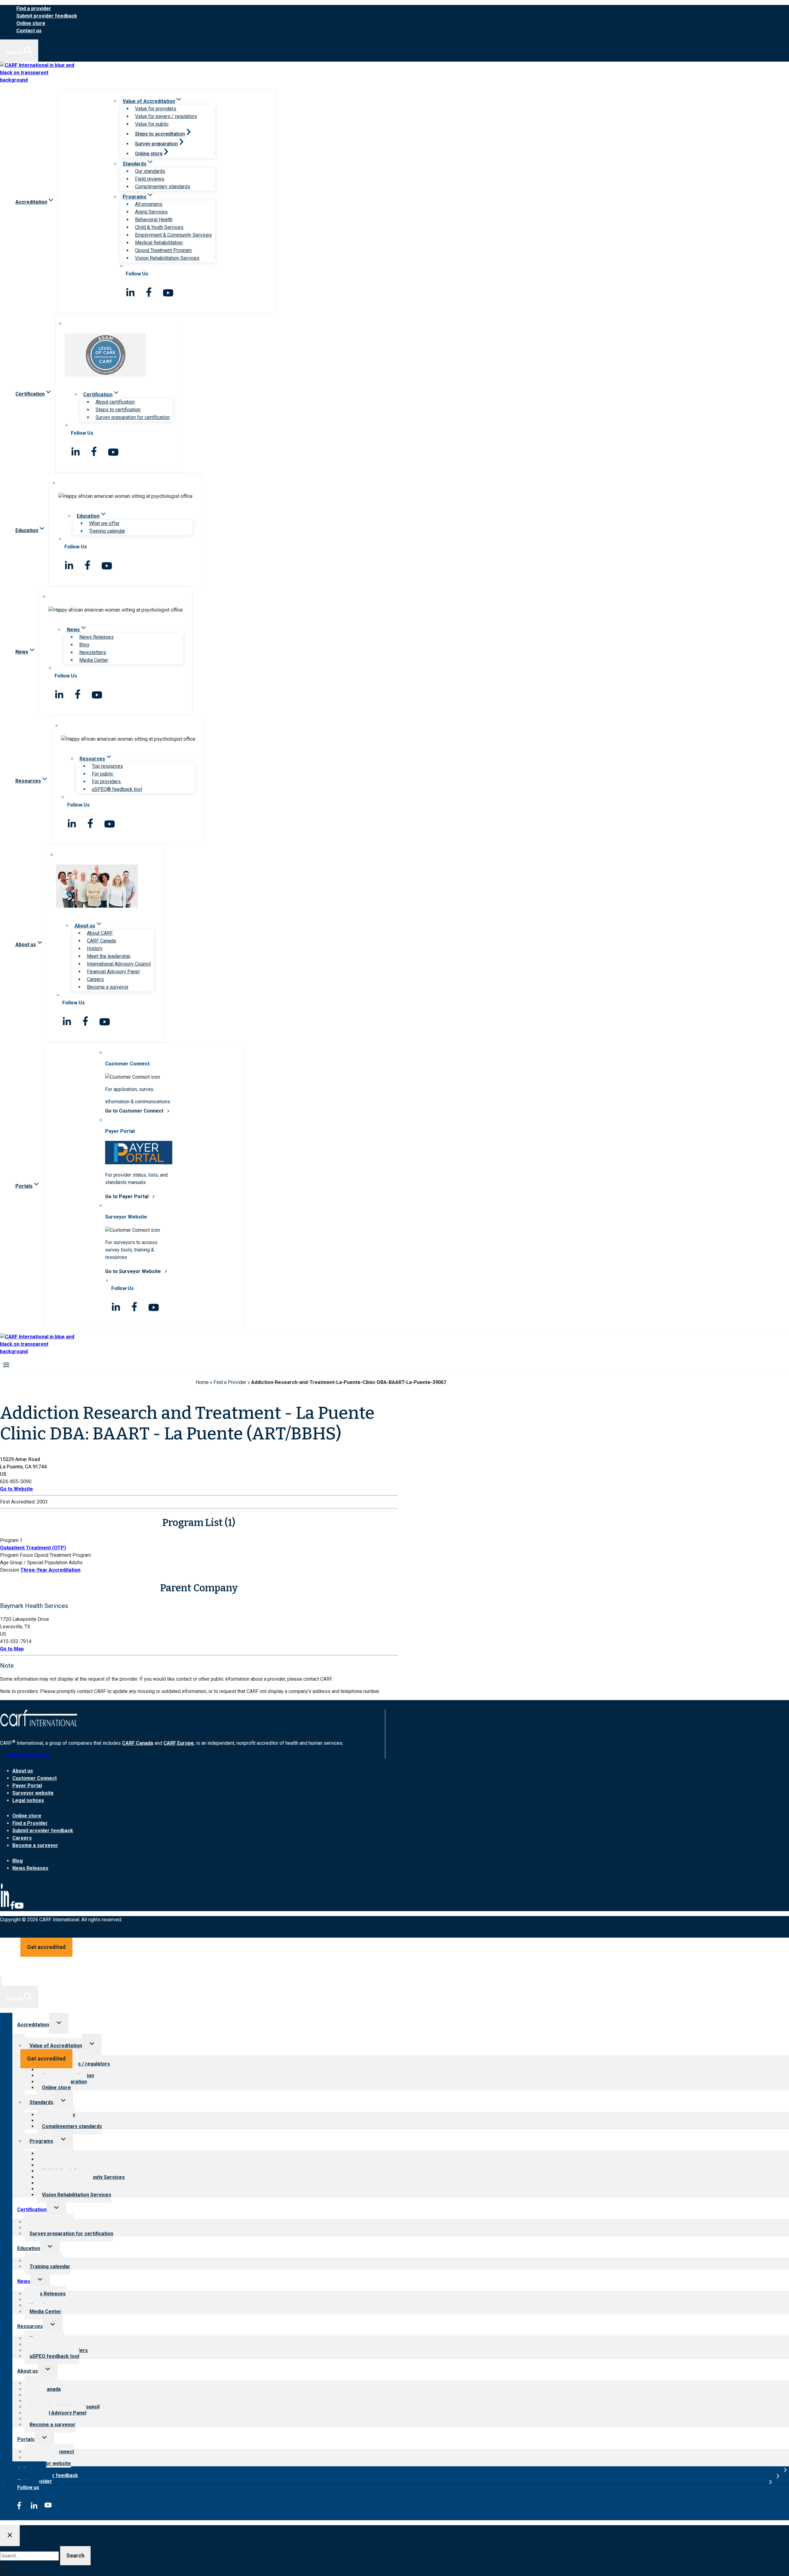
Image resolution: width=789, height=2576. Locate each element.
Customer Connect (35, 1778)
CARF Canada (101, 941)
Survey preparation (156, 144)
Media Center (94, 660)
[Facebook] (12, 1908)
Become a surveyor (108, 987)
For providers (106, 781)
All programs (149, 204)
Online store (31, 23)
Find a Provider (230, 1382)
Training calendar (107, 531)
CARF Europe (179, 1743)
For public (102, 774)
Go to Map (12, 1649)
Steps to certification (118, 410)
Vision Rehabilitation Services (167, 258)
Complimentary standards (163, 187)
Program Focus (16, 1555)
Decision (10, 1570)
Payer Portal (27, 1786)
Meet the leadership (109, 956)
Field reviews (150, 179)
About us (23, 1771)
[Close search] (10, 2536)
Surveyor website (33, 1793)
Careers (95, 979)
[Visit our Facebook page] (149, 292)
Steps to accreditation (160, 134)
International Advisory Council (119, 964)
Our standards (150, 171)
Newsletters (93, 652)
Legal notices (28, 1800)
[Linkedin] (5, 1908)
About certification (115, 402)
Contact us (29, 31)
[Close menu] (1, 1981)
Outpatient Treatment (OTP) (33, 1548)
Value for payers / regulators (166, 116)
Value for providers (156, 109)
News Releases (96, 637)
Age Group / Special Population (34, 1563)
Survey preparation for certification (133, 417)
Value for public (152, 124)
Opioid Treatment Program (163, 250)
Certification (32, 2210)
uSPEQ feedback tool (54, 2356)
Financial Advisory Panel (113, 972)
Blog (84, 645)
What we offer (104, 523)
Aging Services (151, 212)
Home (202, 1382)
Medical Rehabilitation (159, 243)
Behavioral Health (154, 220)
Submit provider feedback (47, 16)
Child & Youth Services (159, 227)
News (24, 2281)
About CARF (100, 933)
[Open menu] (6, 1364)
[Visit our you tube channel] (168, 293)
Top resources (107, 766)
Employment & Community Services (173, 235)
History (95, 948)
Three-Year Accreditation (50, 1570)
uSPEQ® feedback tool (117, 789)
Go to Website (16, 1489)
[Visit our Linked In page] (130, 292)
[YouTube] (19, 1908)
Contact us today (28, 1755)
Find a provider (34, 8)
